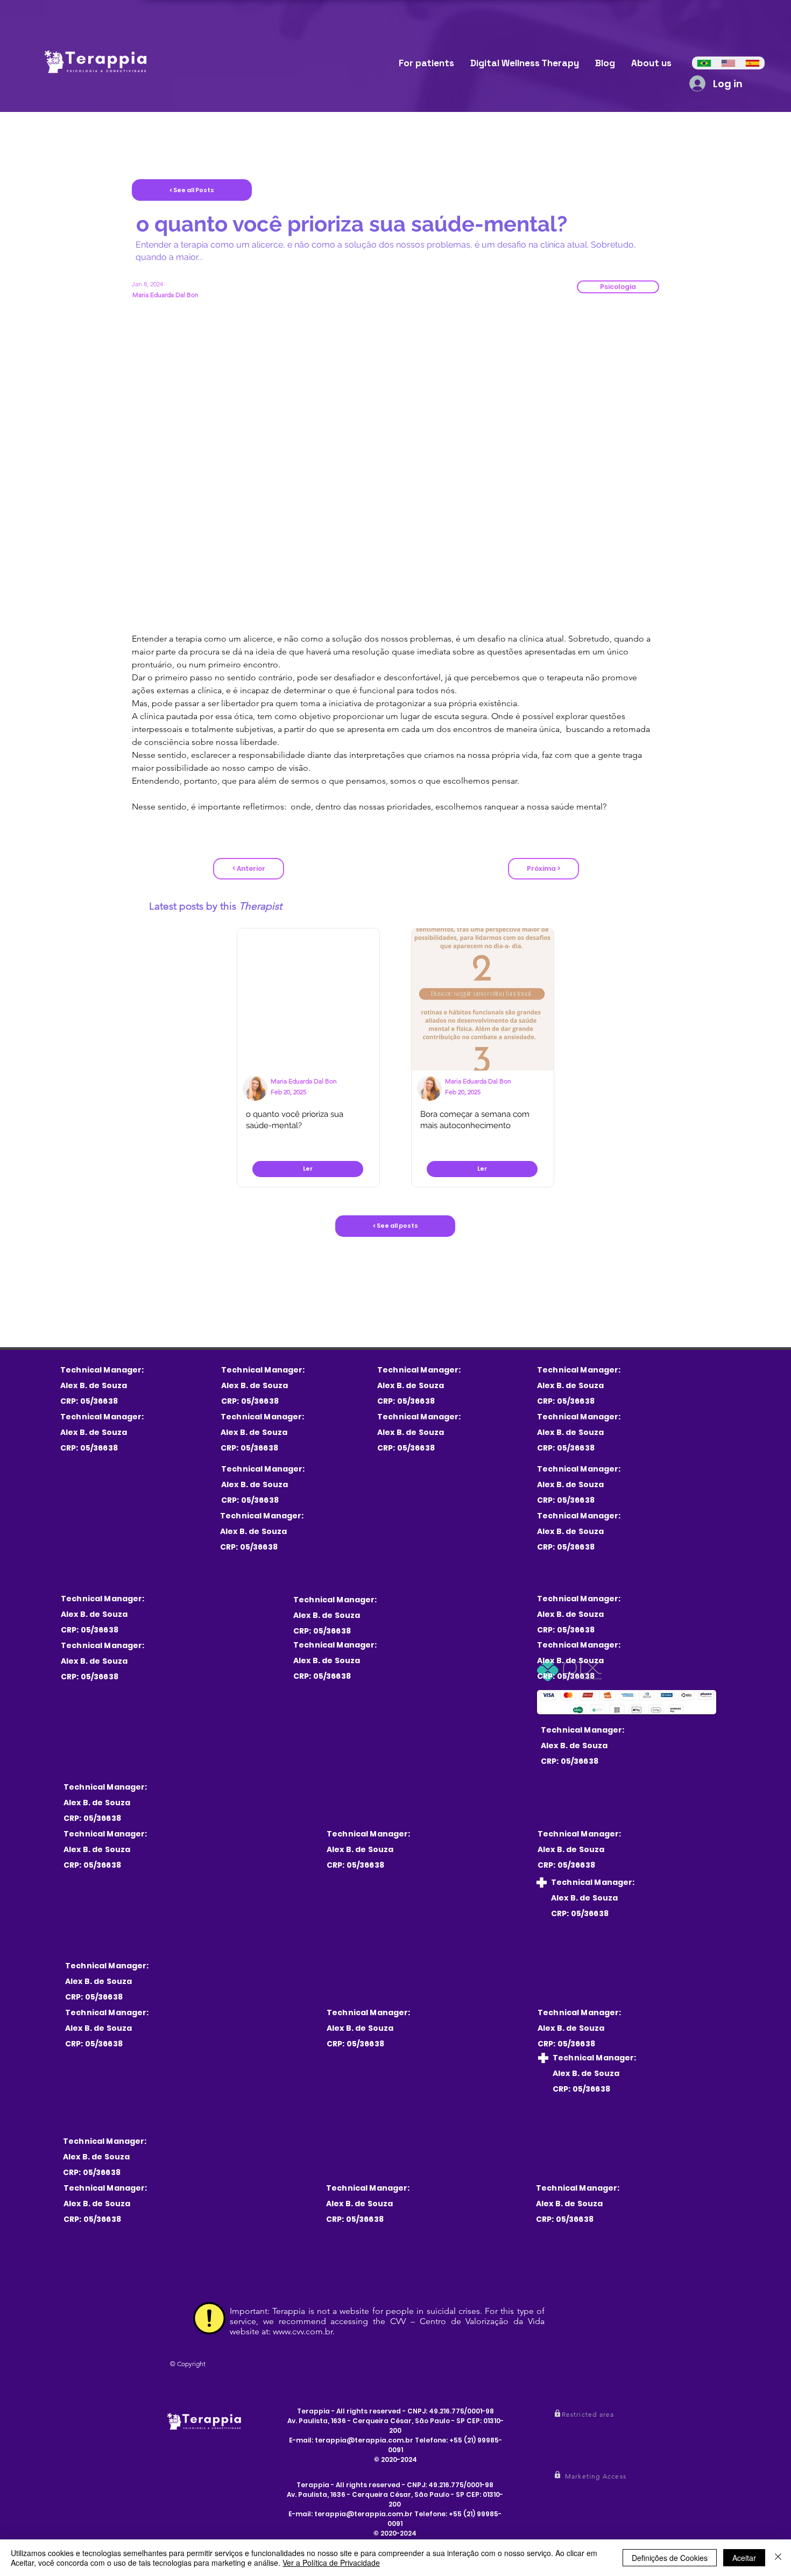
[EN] (728, 63)
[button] (618, 287)
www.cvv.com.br (303, 2331)
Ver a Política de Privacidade (331, 2563)
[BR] (704, 63)
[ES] (753, 63)
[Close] (778, 2558)
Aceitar (744, 2558)
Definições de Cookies (670, 2558)
